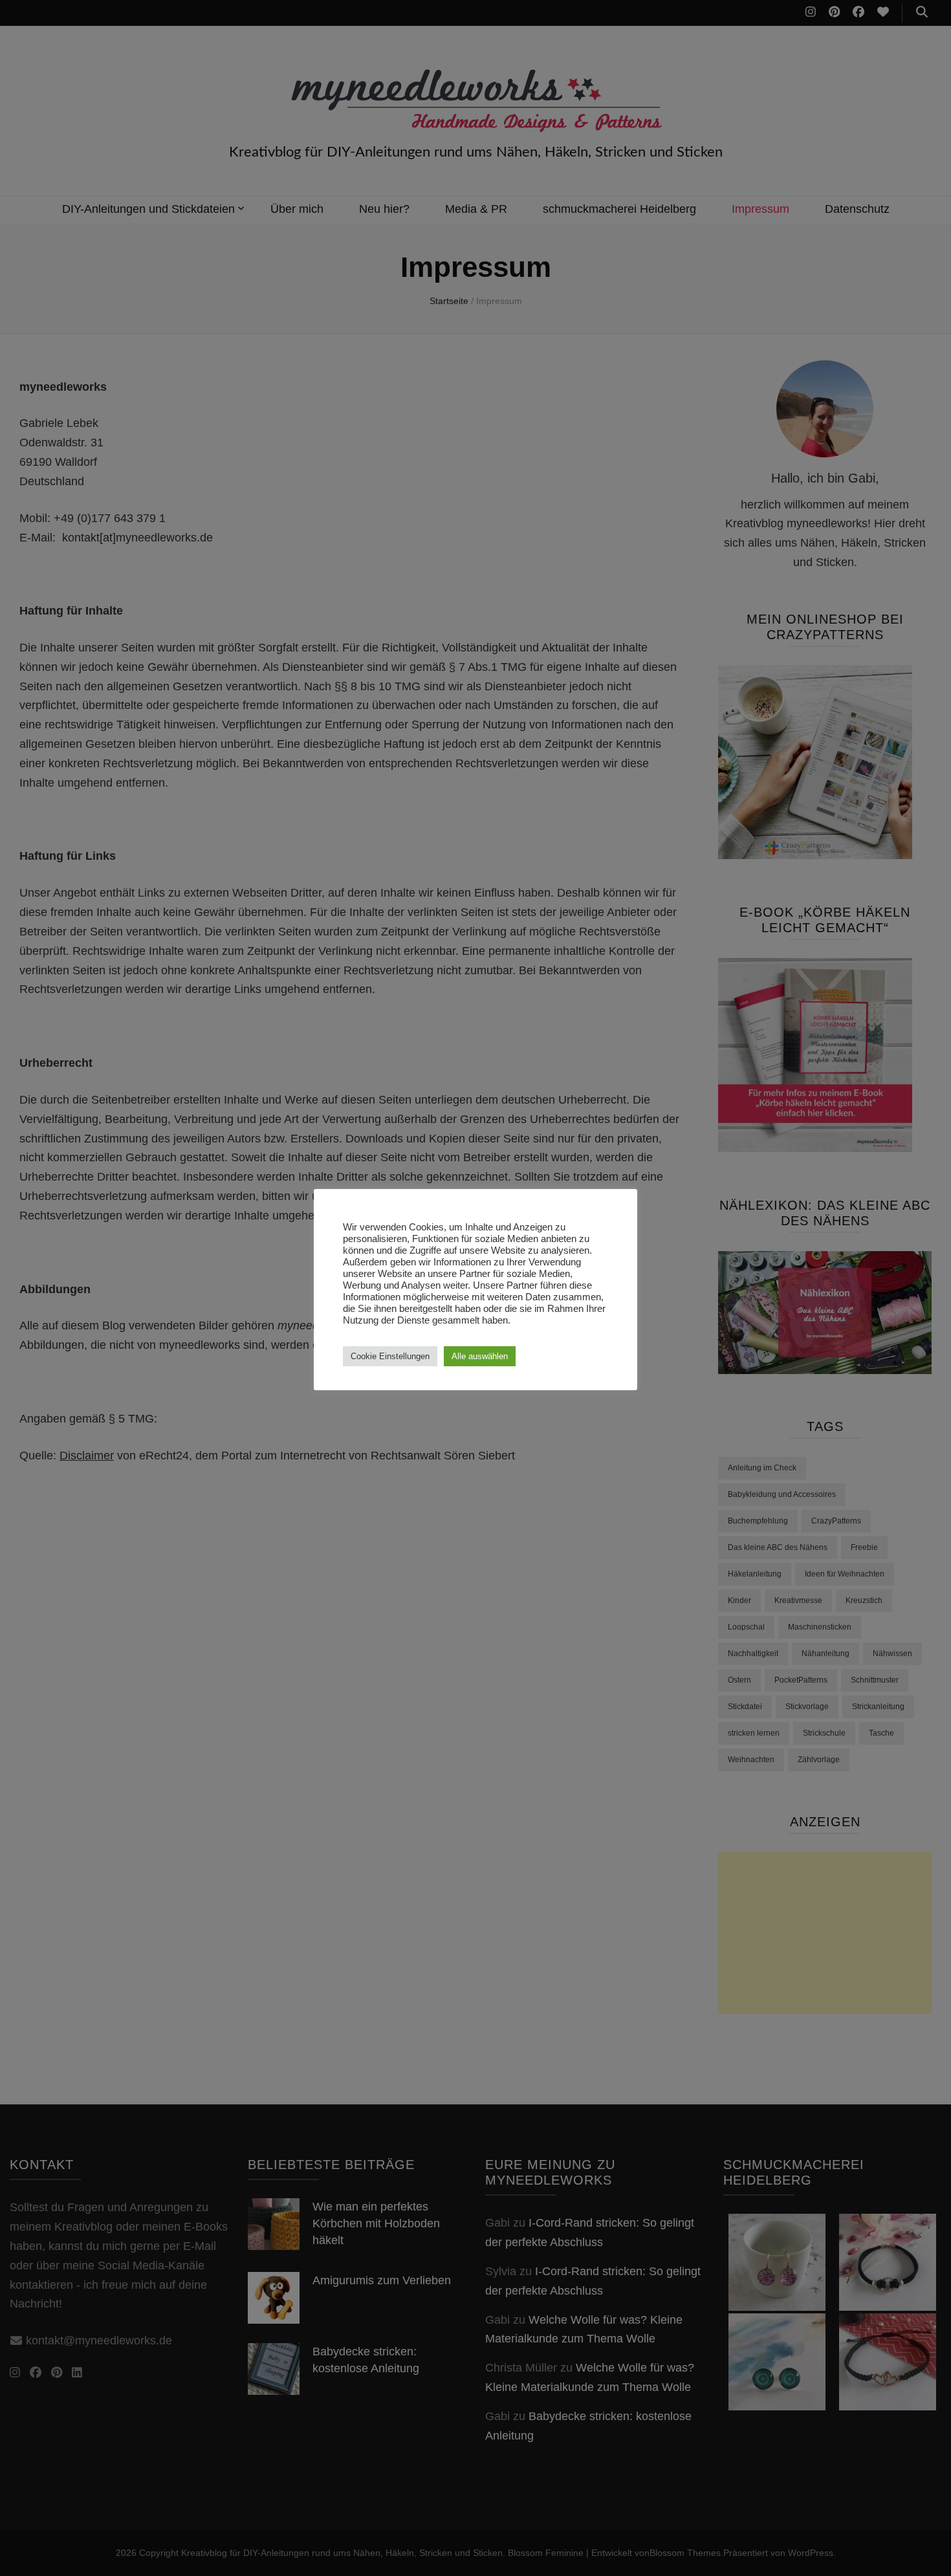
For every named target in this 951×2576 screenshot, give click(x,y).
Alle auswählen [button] (480, 1356)
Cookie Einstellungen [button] (390, 1356)
